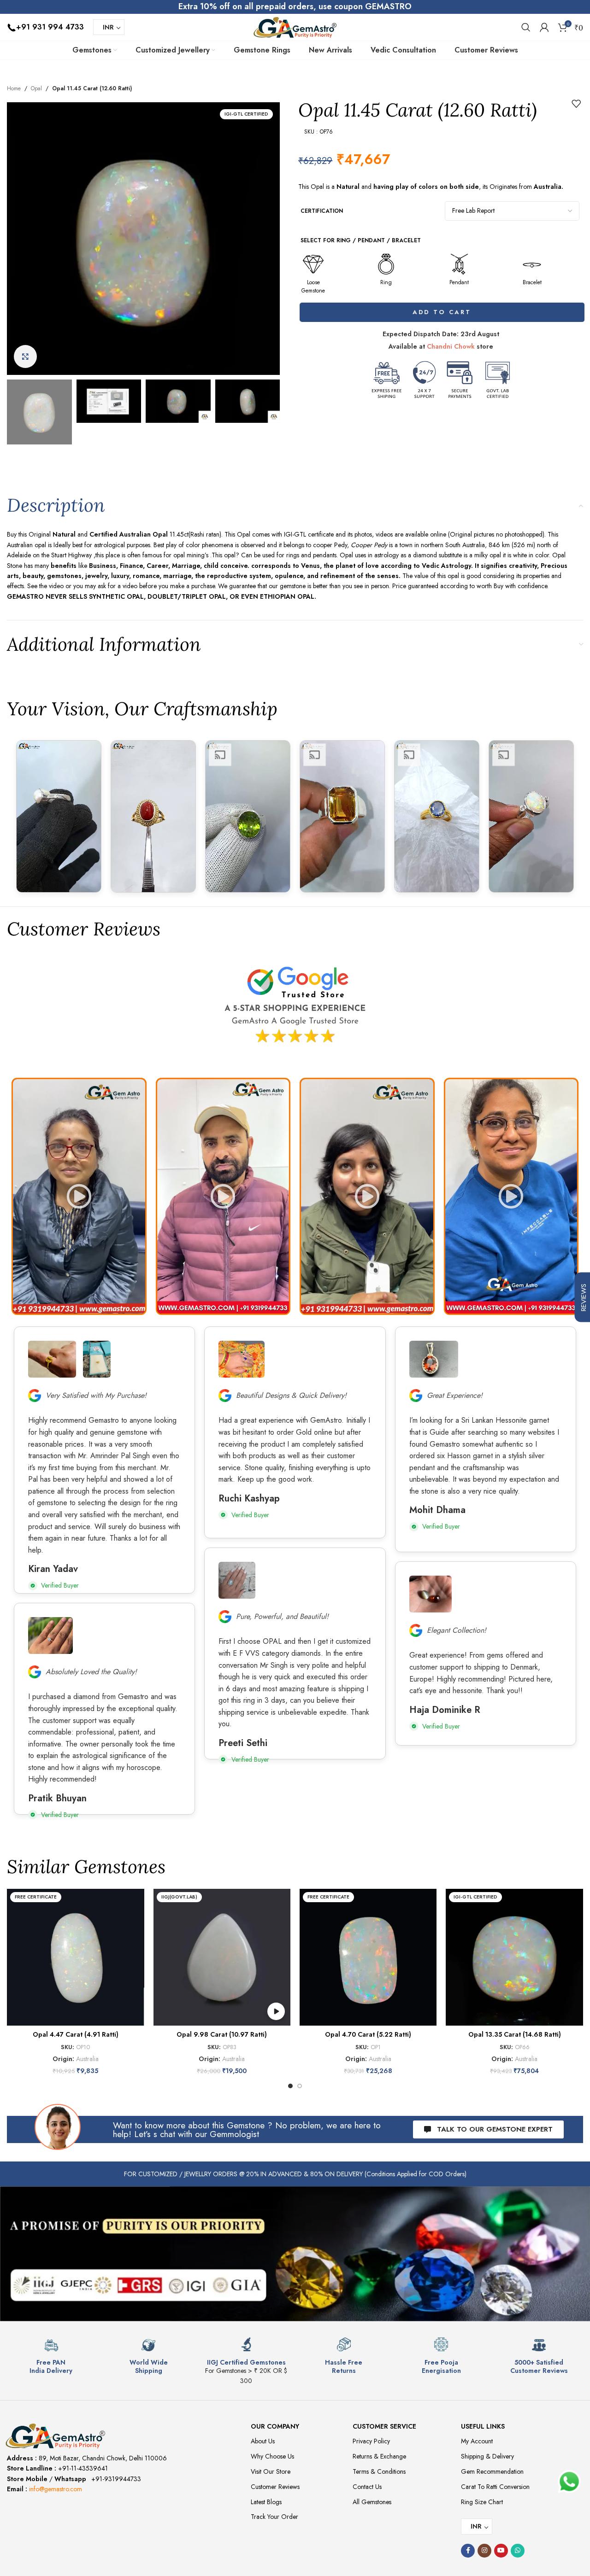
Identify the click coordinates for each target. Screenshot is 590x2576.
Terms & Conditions (379, 2471)
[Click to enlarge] (25, 356)
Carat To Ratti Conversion (495, 2487)
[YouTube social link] (501, 2551)
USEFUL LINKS (483, 2426)
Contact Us (367, 2487)
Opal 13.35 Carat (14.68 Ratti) (515, 2034)
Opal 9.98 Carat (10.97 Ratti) (222, 2034)
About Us (263, 2441)
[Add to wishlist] (576, 104)
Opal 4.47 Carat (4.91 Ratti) (76, 2034)
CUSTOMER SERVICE (384, 2426)
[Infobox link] (51, 2356)
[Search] (526, 27)
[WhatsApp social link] (518, 2551)
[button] (79, 1196)
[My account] (544, 27)
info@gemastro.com (56, 2489)
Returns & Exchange (379, 2456)
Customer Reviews (275, 2487)
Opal (36, 88)
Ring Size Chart (482, 2502)
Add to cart (441, 312)
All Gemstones (372, 2502)
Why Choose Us (272, 2456)
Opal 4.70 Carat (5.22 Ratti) (368, 2034)
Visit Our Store (271, 2471)
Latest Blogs (266, 2502)
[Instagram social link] (484, 2551)
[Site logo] (295, 26)
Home (14, 88)
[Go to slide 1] (290, 2086)
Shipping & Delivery (487, 2456)
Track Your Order (274, 2517)
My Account (477, 2441)
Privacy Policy (371, 2441)
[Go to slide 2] (300, 2086)
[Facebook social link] (468, 2551)
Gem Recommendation (492, 2471)
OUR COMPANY (275, 2426)
